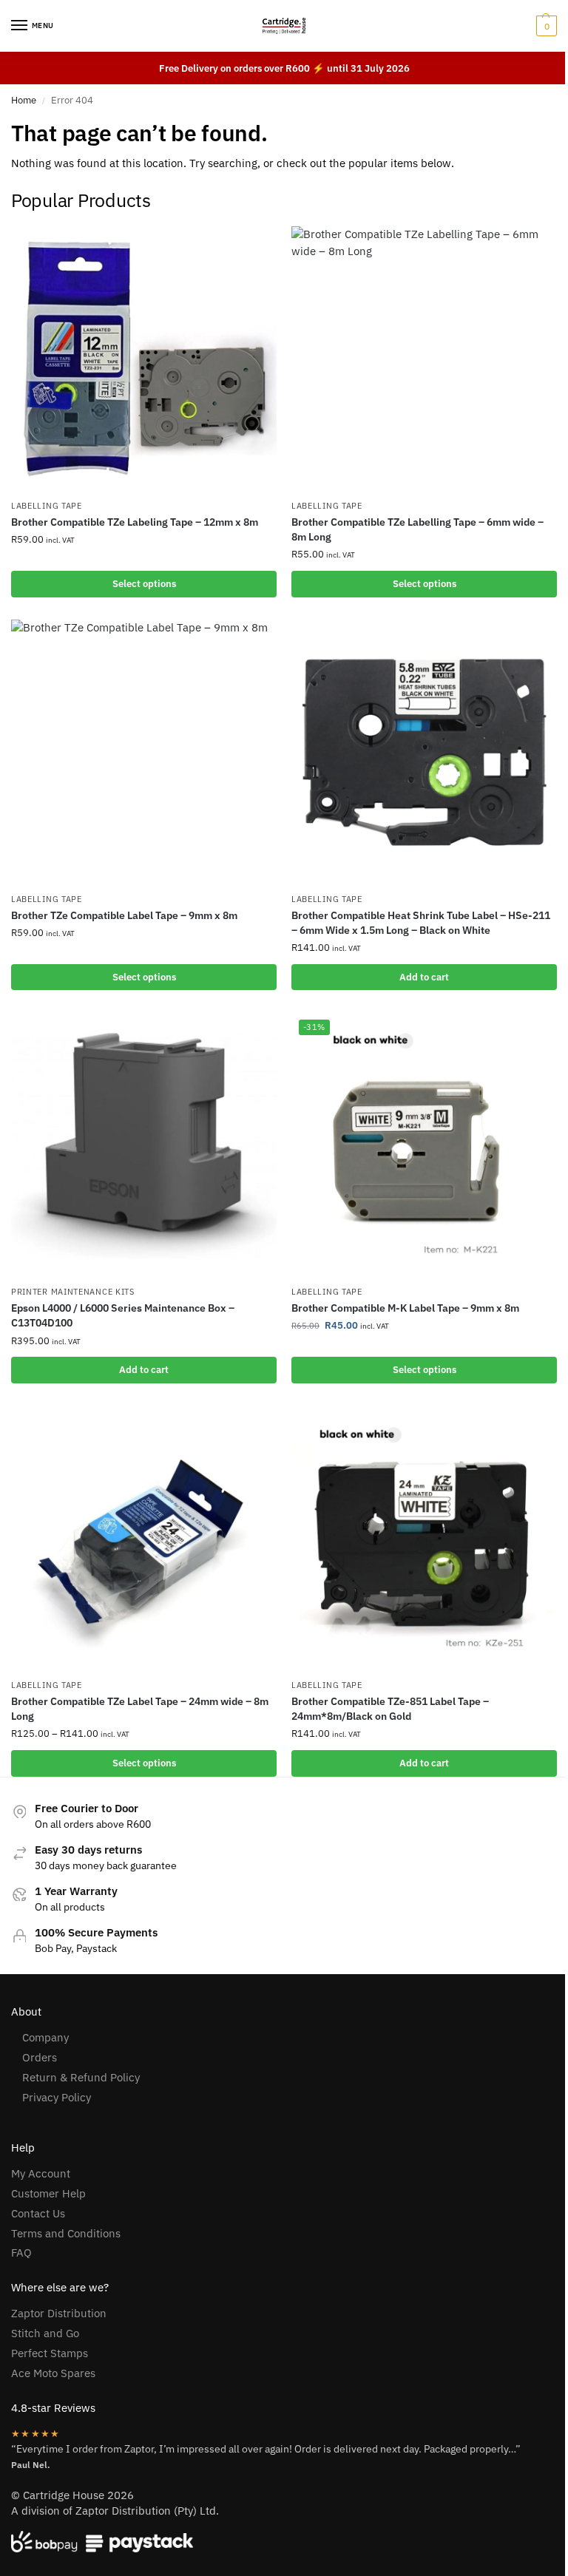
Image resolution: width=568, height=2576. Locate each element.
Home (24, 100)
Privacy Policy (57, 2097)
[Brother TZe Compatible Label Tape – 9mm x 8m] (144, 752)
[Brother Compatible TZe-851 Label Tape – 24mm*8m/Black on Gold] (424, 1538)
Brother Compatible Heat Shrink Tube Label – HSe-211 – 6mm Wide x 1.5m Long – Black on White (421, 923)
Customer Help (48, 2193)
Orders (40, 2057)
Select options (144, 584)
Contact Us (38, 2213)
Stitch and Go (45, 2333)
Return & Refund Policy (81, 2077)
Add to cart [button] (424, 977)
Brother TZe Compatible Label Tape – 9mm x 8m (124, 915)
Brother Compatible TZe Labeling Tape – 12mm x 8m (135, 522)
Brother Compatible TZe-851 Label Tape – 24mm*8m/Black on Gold (390, 1709)
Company (45, 2037)
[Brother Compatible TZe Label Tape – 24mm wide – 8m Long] (144, 1538)
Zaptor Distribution (59, 2313)
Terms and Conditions (66, 2233)
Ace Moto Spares (53, 2373)
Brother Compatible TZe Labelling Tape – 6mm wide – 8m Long (417, 529)
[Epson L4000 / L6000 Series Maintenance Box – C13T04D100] (144, 1145)
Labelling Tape (47, 506)
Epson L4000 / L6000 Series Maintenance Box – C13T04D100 (123, 1315)
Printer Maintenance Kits (73, 1292)
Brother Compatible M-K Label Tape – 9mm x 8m (405, 1308)
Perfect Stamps (50, 2353)
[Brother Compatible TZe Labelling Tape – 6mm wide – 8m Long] (424, 359)
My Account (41, 2173)
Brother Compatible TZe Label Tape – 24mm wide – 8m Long (140, 1709)
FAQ (21, 2253)
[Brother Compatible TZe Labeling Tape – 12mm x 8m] (144, 359)
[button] (545, 26)
